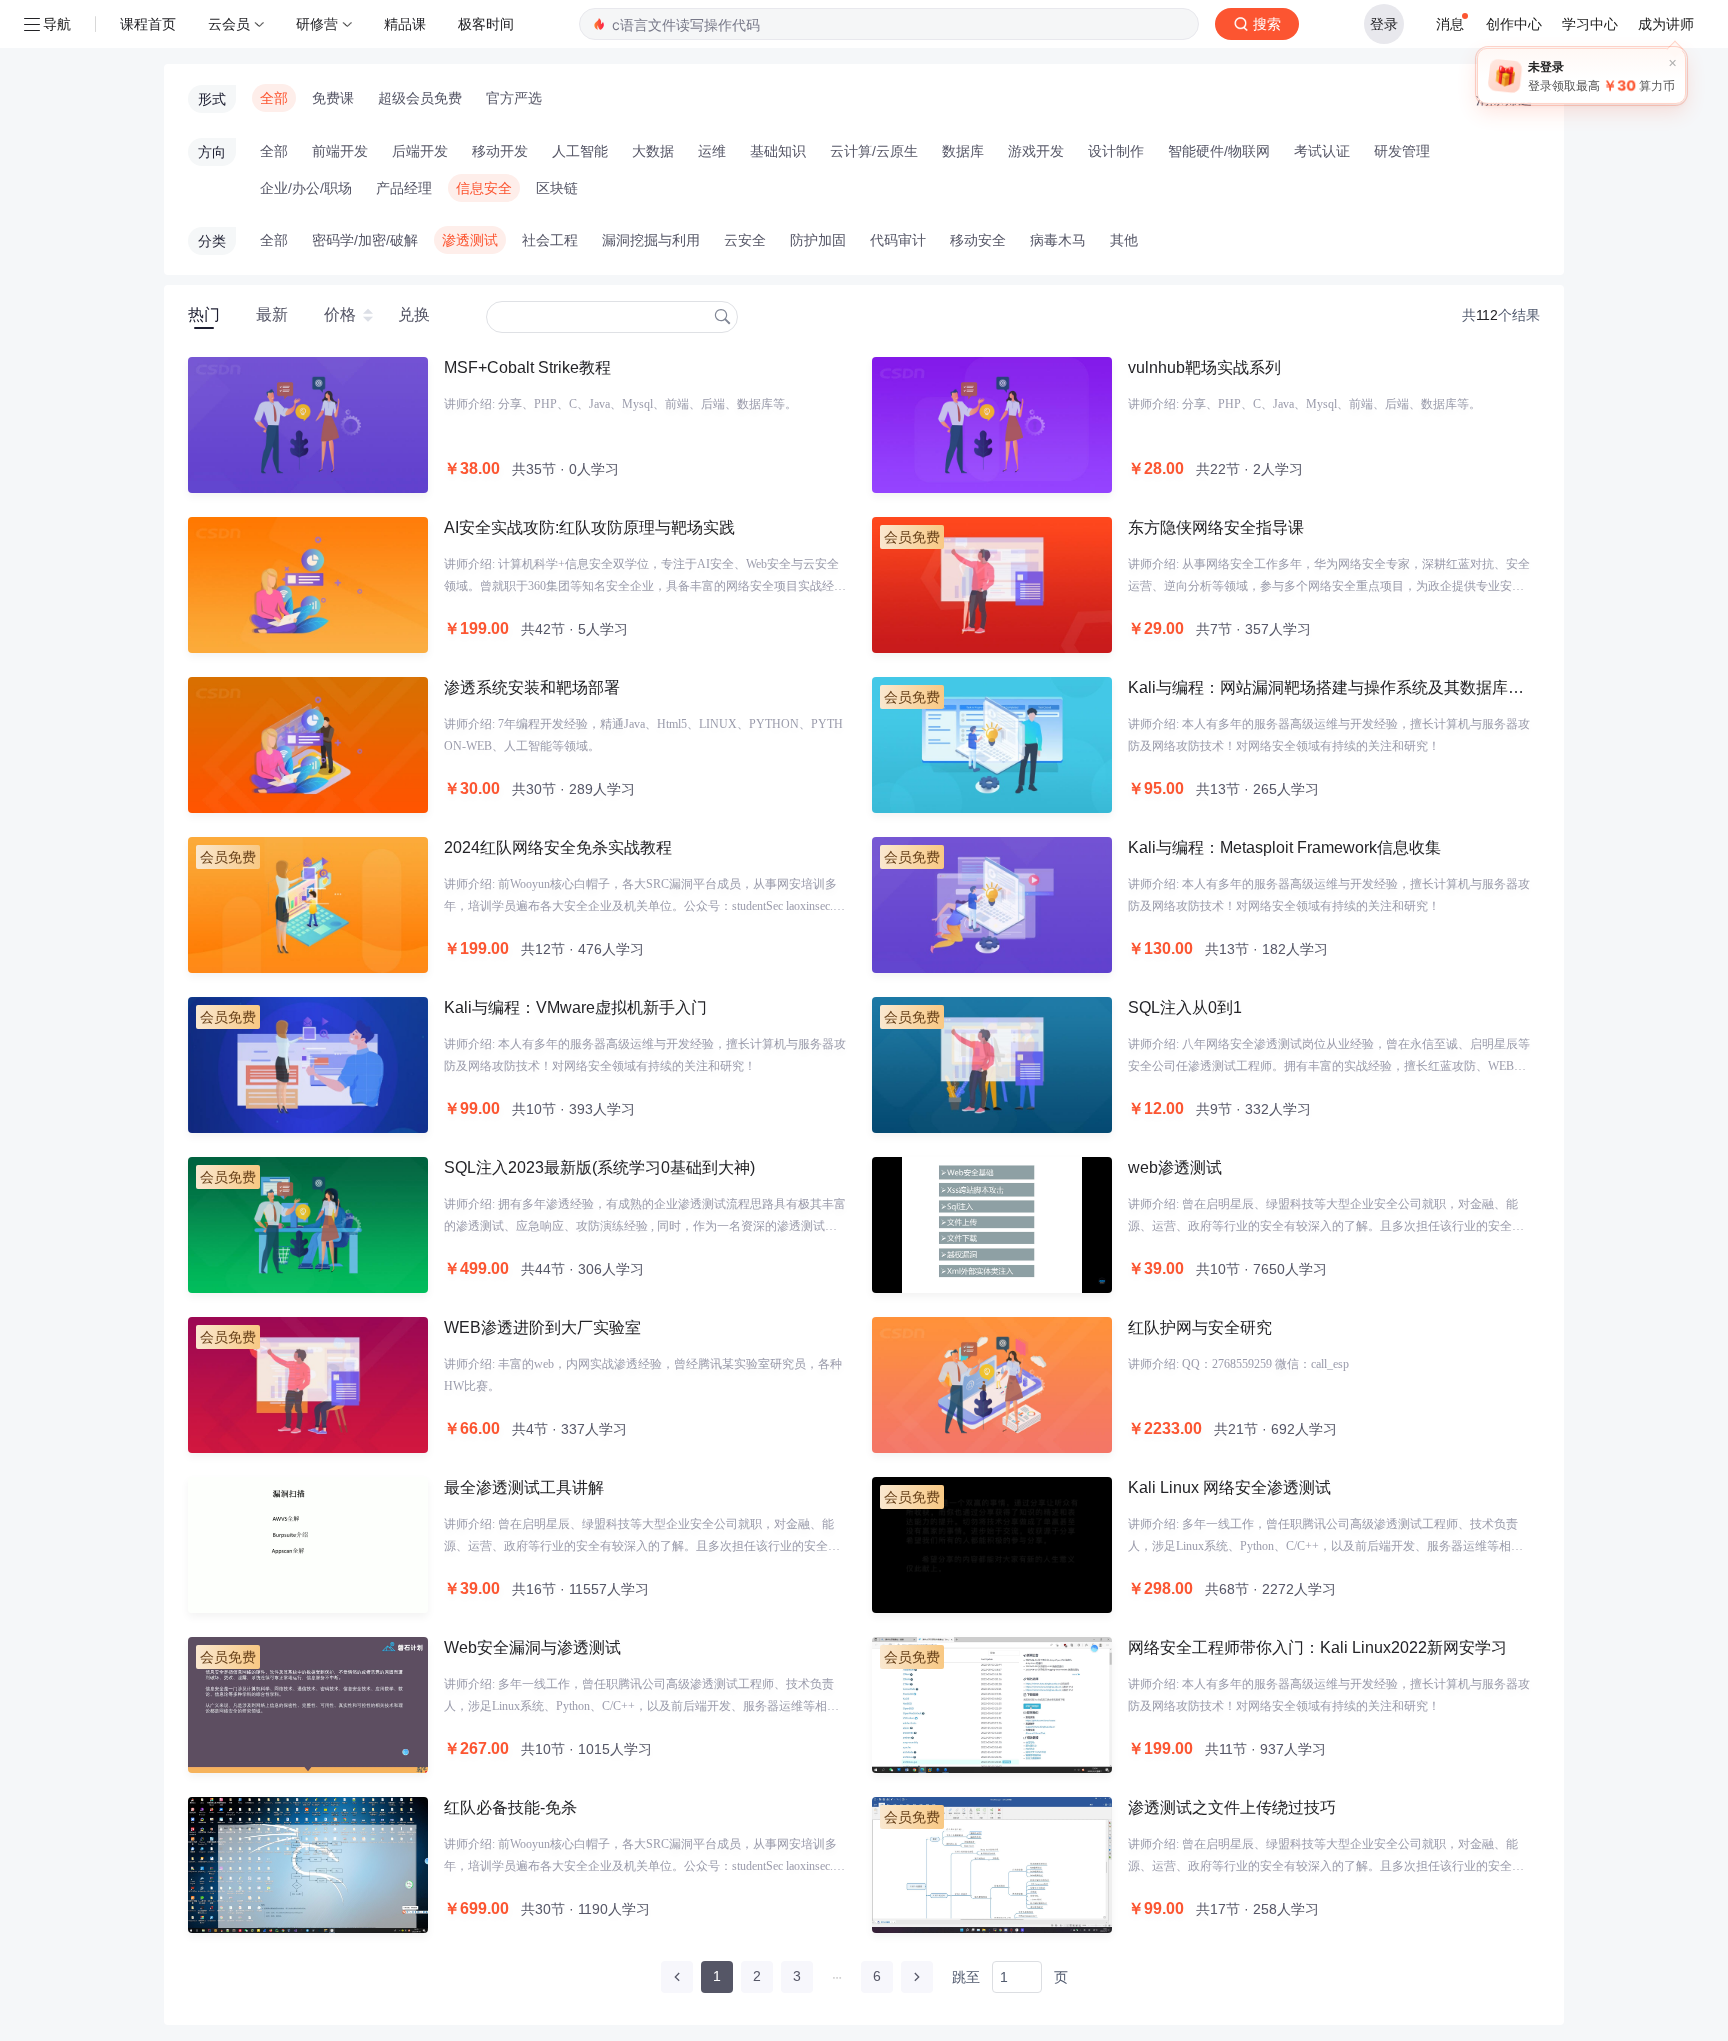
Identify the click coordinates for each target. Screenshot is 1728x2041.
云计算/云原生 (874, 151)
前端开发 (340, 151)
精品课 (405, 23)
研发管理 (1402, 151)
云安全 (745, 240)
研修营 (317, 23)
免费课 (333, 98)
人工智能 (580, 151)
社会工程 (550, 240)
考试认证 (1322, 151)
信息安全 (484, 188)
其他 (1124, 240)
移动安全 (978, 240)
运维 (712, 151)
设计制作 (1116, 151)
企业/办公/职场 (306, 188)
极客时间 (486, 23)
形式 (212, 99)
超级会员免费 (420, 98)
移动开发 (500, 151)
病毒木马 (1058, 240)
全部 (274, 98)
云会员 (229, 23)
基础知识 (778, 151)
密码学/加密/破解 (365, 240)
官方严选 (514, 98)
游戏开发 (1036, 151)
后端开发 (420, 151)
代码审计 (898, 240)
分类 (212, 241)
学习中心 (1590, 23)
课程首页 (148, 23)
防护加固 (818, 240)
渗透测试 (470, 240)
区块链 (557, 188)
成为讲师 (1666, 23)
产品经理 (404, 188)
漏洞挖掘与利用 (651, 240)
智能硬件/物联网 (1219, 151)
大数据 (653, 151)
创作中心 (1514, 23)
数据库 (963, 151)
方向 (212, 152)
